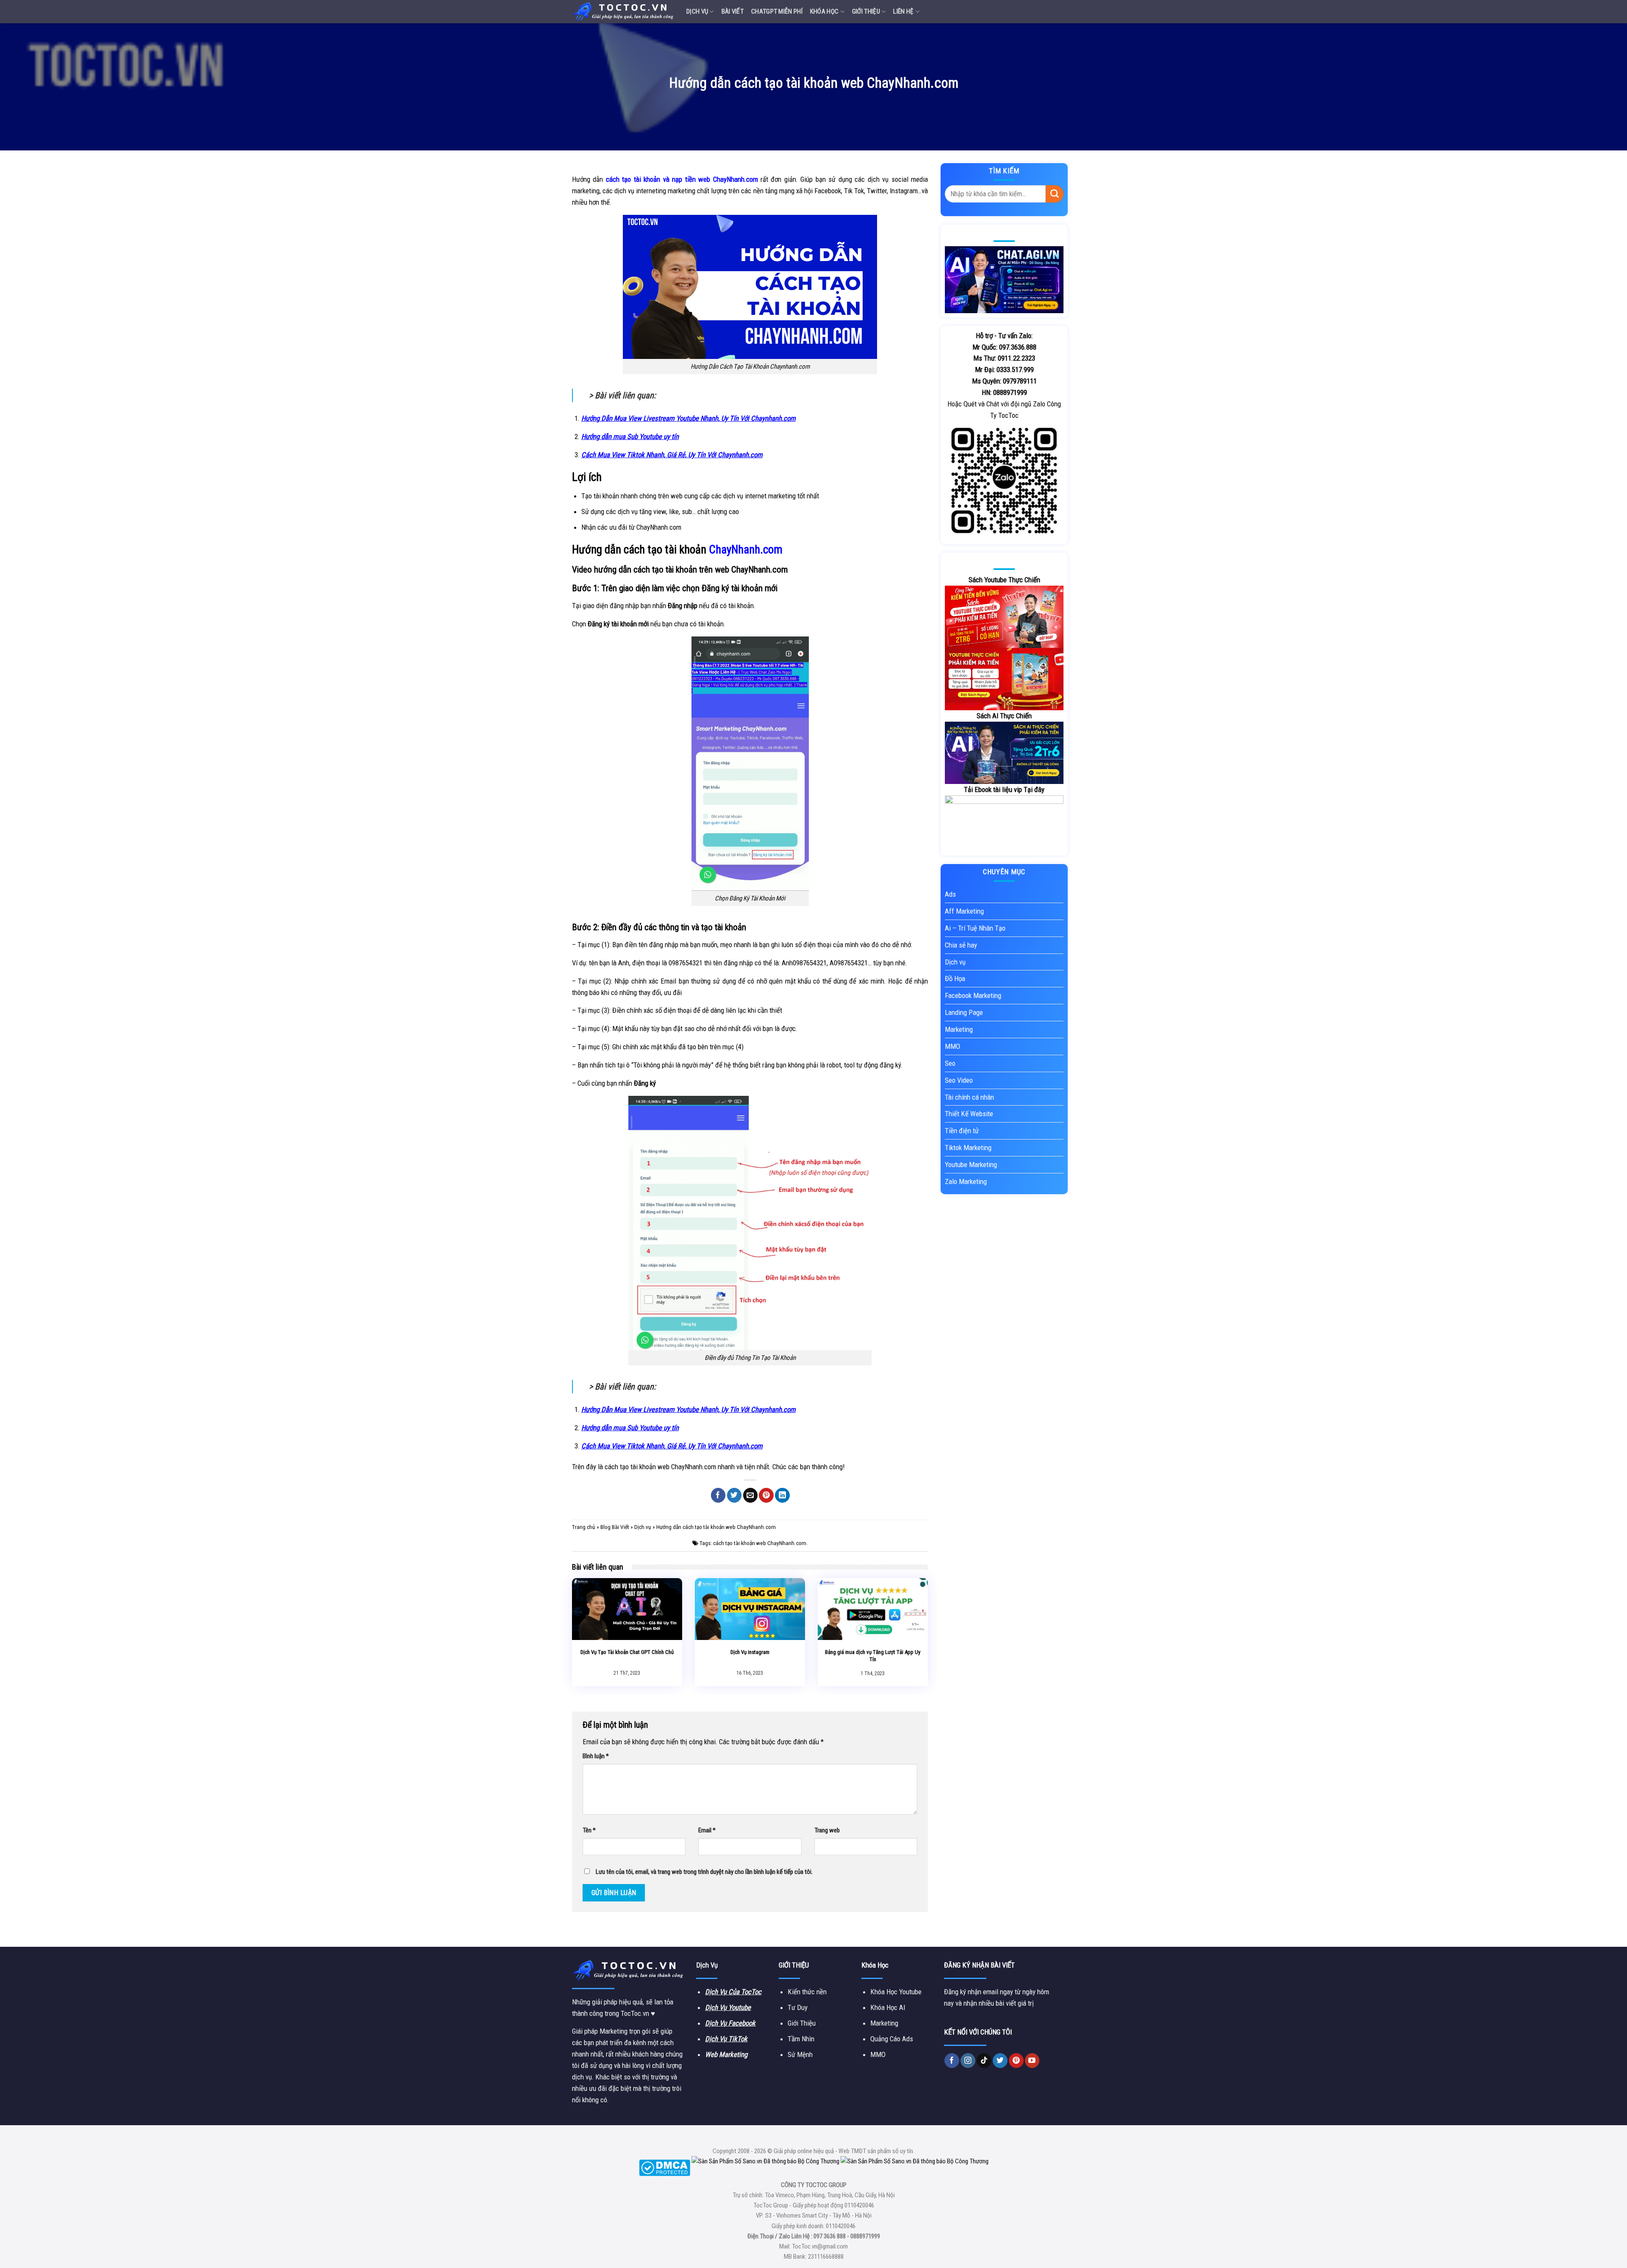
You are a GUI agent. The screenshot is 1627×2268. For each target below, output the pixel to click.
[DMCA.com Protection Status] (665, 2168)
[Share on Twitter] (734, 1495)
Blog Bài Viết (615, 1527)
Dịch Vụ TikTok (726, 2039)
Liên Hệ (903, 11)
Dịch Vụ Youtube (728, 2007)
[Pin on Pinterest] (766, 1495)
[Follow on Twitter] (1000, 2061)
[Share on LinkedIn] (782, 1495)
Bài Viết (733, 11)
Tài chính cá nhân (969, 1097)
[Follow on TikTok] (984, 2061)
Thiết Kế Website (969, 1114)
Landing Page (964, 1012)
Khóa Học (824, 11)
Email (707, 1830)
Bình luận (596, 1756)
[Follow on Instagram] (968, 2061)
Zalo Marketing (966, 1181)
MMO (952, 1046)
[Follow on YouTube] (1032, 2061)
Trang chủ (584, 1527)
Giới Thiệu (866, 11)
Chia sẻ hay (961, 945)
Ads (950, 894)
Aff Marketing (964, 911)
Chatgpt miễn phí (777, 11)
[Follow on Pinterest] (1016, 2061)
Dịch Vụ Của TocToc (733, 1992)
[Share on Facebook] (718, 1495)
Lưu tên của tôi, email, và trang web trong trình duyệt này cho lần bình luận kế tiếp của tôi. (704, 1872)
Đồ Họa (955, 978)
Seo (950, 1063)
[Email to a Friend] (751, 1495)
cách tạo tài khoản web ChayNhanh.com (760, 1543)
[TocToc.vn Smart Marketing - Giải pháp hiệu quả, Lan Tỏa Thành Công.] (623, 11)
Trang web (827, 1830)
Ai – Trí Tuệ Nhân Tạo (975, 928)
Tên (589, 1830)
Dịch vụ (697, 11)
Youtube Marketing (971, 1165)
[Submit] (1055, 194)
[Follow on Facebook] (952, 2061)
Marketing (959, 1029)
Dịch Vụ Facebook (730, 2023)
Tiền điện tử (962, 1131)
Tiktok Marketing (968, 1148)
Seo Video (959, 1080)
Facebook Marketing (973, 995)
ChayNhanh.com (746, 550)
